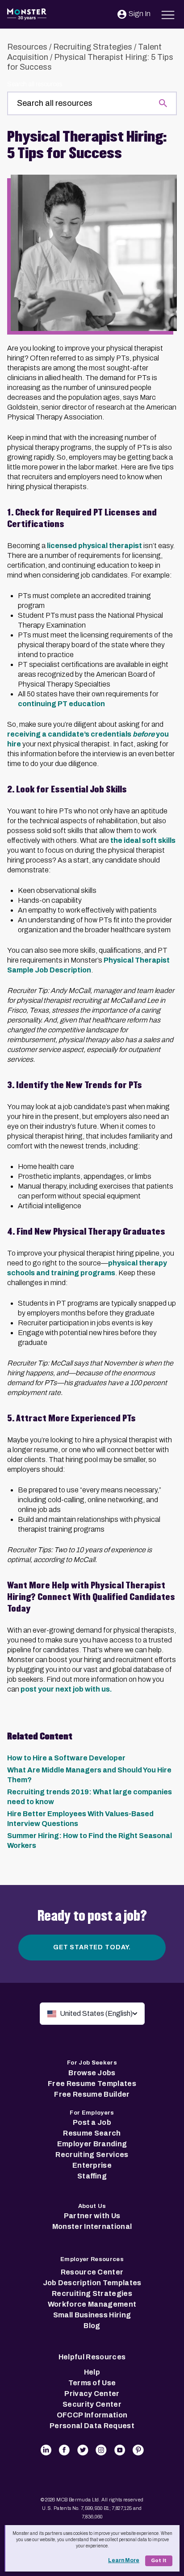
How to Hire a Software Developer (66, 1758)
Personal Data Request (92, 2426)
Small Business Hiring (92, 2315)
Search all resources (35, 84)
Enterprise (92, 2165)
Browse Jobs (92, 2073)
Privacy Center (92, 2394)
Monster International (92, 2226)
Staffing (92, 2176)
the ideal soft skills (143, 840)
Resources (27, 47)
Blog (92, 2326)
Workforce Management (92, 2304)
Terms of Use (92, 2383)
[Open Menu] (168, 14)
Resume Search (92, 2133)
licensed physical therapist (94, 546)
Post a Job (92, 2122)
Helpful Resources (92, 2357)
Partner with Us (92, 2216)
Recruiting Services (92, 2155)
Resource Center (92, 2272)
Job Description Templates (92, 2283)
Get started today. (92, 1947)
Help (92, 2372)
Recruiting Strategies (93, 47)
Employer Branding (92, 2144)
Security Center (92, 2404)
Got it (159, 2561)
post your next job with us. (66, 1689)
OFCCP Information (92, 2415)
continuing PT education (61, 704)
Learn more (124, 2560)
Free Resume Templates (92, 2084)
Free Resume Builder (92, 2094)
